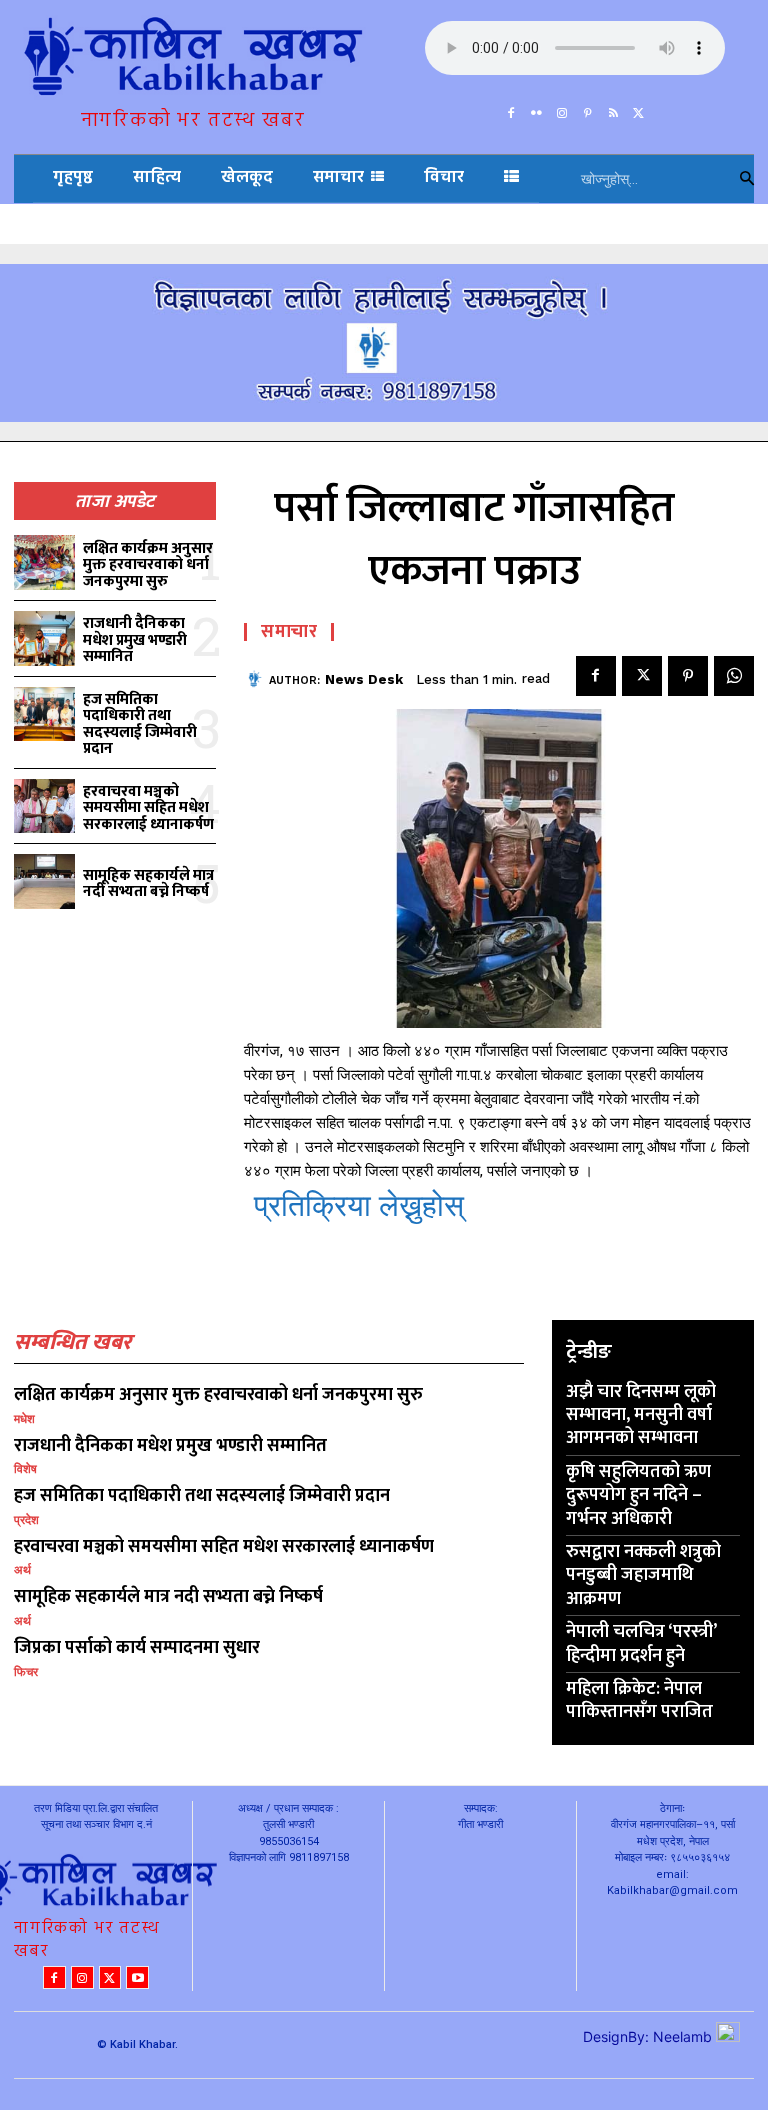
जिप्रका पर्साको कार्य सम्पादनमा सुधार (137, 1648)
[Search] (747, 179)
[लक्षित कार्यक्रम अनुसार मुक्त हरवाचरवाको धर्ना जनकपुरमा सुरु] (44, 562)
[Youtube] (137, 1977)
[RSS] (614, 109)
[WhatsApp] (734, 676)
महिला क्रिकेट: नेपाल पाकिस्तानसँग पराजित (639, 1700)
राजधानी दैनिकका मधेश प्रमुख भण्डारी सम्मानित (135, 640)
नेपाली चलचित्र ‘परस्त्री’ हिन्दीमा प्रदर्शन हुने (641, 1643)
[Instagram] (562, 109)
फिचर (26, 1672)
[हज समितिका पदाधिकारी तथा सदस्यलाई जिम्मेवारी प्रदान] (44, 714)
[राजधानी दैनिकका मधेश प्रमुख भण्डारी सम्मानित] (44, 638)
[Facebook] (511, 109)
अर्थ (22, 1570)
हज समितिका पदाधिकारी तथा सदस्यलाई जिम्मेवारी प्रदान (140, 724)
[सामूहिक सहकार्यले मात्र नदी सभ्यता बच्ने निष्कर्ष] (44, 881)
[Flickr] (537, 109)
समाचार (289, 632)
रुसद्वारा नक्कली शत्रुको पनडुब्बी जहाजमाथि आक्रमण (643, 1575)
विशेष (25, 1469)
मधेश (24, 1419)
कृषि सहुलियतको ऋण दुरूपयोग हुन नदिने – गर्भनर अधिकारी (638, 1495)
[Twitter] (639, 109)
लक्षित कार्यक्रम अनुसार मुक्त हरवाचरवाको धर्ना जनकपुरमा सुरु (148, 565)
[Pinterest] (588, 109)
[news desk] (256, 679)
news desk (364, 679)
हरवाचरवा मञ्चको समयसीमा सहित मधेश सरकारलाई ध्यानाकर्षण (148, 808)
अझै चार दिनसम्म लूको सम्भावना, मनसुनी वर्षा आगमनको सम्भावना (641, 1415)
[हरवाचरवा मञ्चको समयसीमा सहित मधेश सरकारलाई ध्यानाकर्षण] (44, 806)
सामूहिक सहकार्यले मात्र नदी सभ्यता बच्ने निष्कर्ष (148, 884)
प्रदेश (26, 1520)
